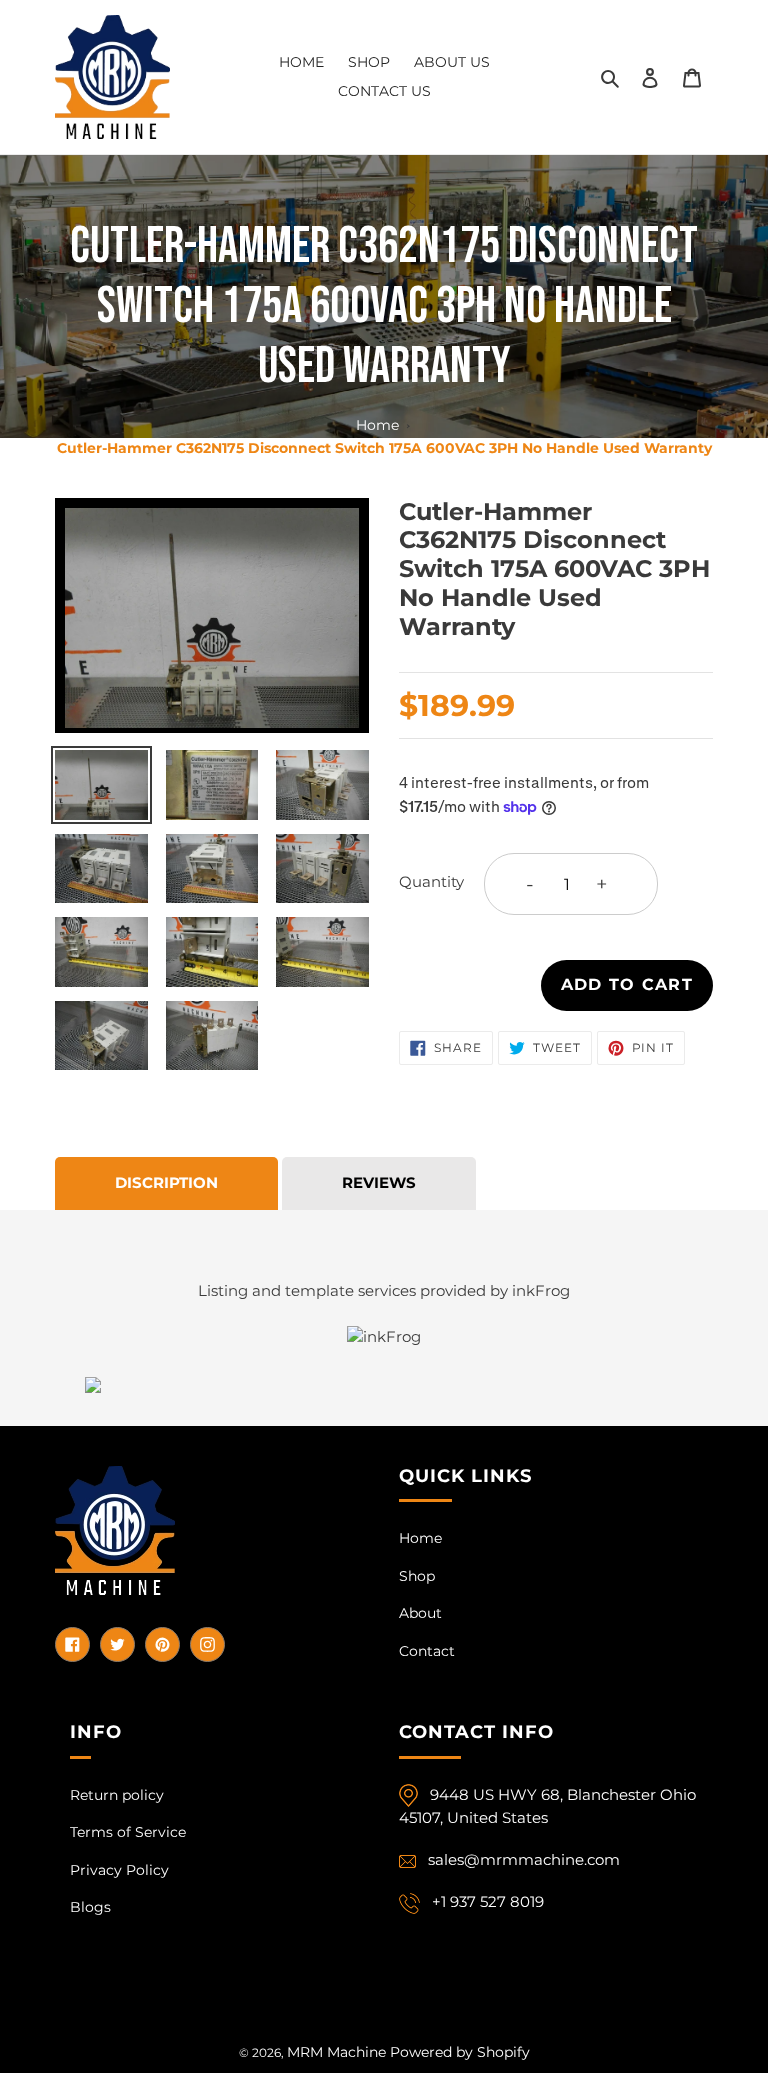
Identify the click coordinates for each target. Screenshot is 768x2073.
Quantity (431, 881)
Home (377, 425)
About (420, 1613)
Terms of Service (128, 1832)
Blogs (90, 1907)
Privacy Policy (119, 1870)
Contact (427, 1651)
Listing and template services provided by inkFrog (384, 1290)
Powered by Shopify (460, 2052)
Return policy (117, 1795)
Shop (417, 1576)
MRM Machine (336, 2052)
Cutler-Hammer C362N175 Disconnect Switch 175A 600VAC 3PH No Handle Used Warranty (384, 448)
